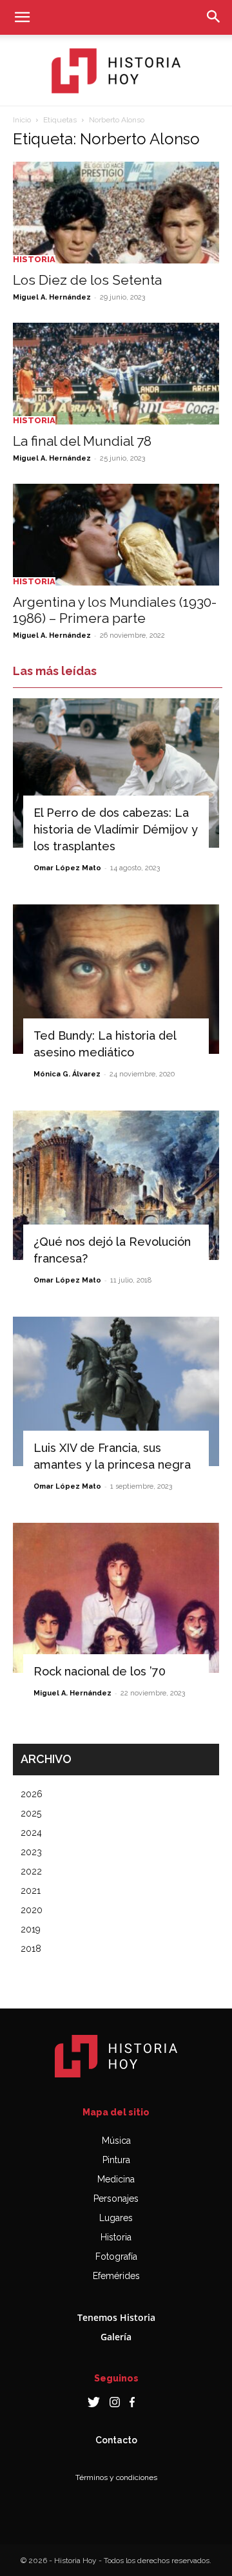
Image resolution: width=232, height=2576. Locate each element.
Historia (34, 259)
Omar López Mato (67, 868)
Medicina (116, 2179)
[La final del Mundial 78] (116, 374)
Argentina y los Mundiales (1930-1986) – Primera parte (115, 610)
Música (116, 2141)
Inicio (22, 120)
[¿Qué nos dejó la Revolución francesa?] (116, 1185)
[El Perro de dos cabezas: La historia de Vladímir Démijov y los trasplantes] (116, 773)
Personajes (116, 2199)
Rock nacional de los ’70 (100, 1671)
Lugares (116, 2218)
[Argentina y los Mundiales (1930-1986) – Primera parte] (116, 535)
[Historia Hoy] (116, 71)
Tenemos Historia (116, 2317)
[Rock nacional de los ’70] (116, 1598)
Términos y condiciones (116, 2477)
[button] (22, 17)
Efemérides (116, 2276)
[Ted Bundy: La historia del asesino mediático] (116, 979)
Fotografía (116, 2256)
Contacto (116, 2440)
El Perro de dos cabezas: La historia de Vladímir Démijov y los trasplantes (116, 829)
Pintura (116, 2160)
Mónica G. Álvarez (67, 1074)
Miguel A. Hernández (52, 297)
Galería (116, 2337)
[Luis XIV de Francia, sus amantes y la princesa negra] (116, 1391)
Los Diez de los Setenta (87, 280)
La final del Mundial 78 (82, 441)
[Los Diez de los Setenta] (116, 213)
